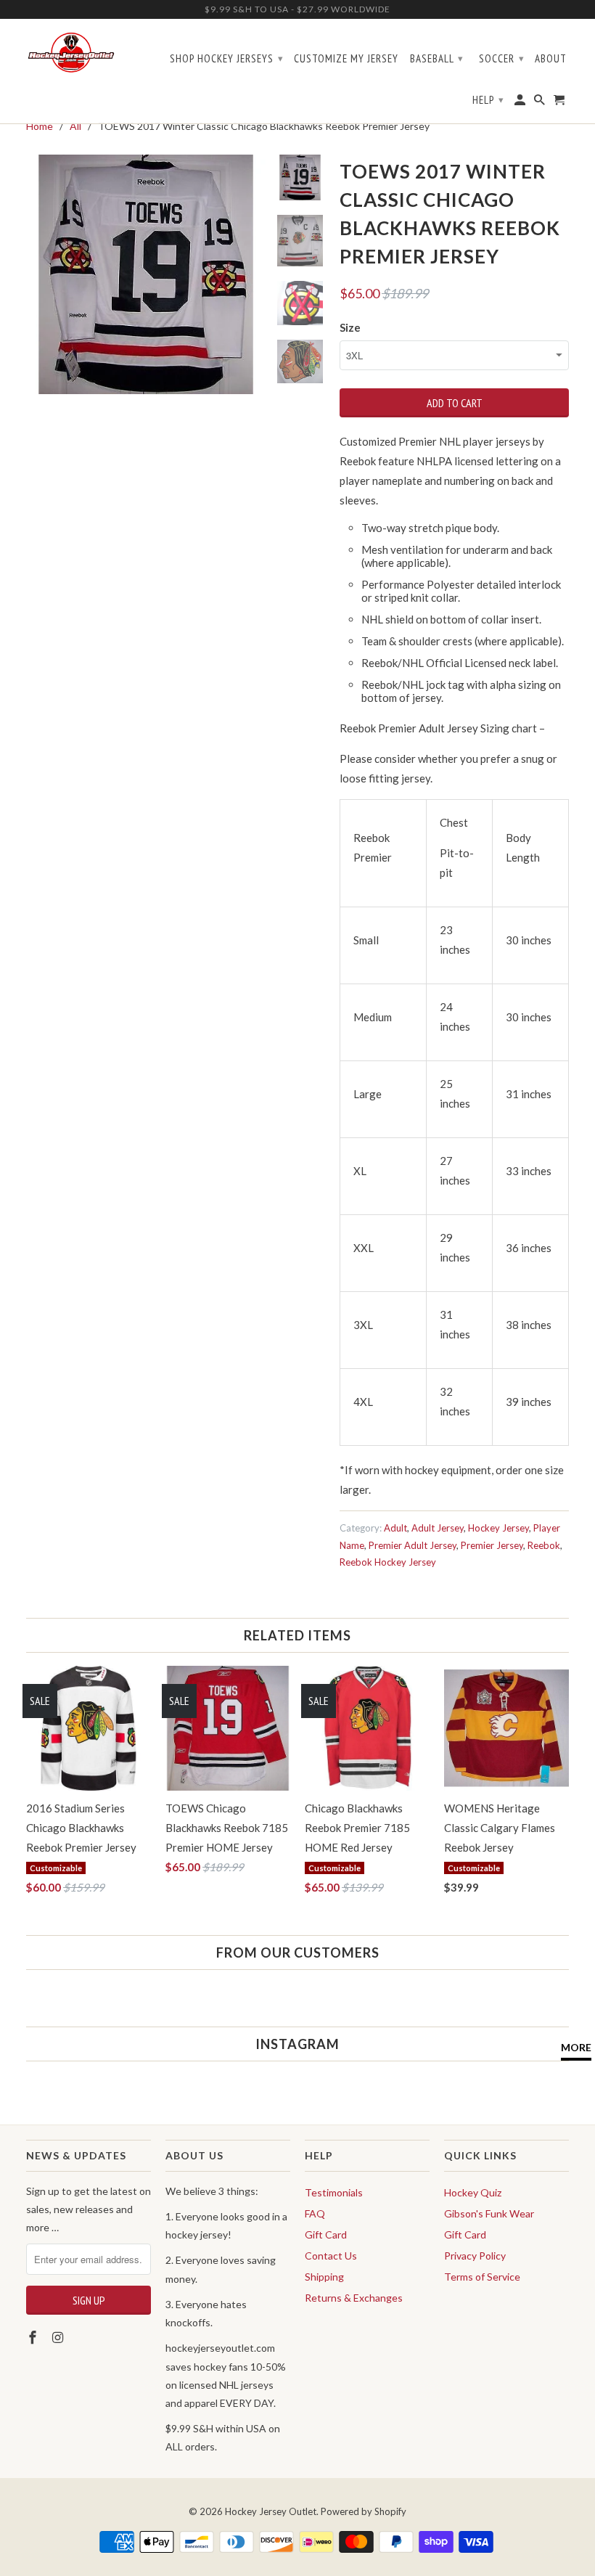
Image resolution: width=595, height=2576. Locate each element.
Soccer (502, 58)
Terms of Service (482, 2277)
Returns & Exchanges (354, 2298)
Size (350, 327)
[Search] (541, 103)
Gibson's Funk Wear (489, 2213)
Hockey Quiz (473, 2192)
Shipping (324, 2277)
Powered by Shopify (364, 2511)
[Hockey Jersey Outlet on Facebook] (34, 2337)
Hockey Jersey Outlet (271, 2511)
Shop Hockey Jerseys (227, 58)
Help (488, 100)
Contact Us (331, 2256)
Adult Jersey (438, 1528)
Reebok (544, 1545)
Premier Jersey (492, 1545)
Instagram (297, 2044)
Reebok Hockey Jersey (388, 1562)
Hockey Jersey (498, 1528)
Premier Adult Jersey (413, 1545)
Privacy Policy (475, 2256)
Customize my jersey (346, 59)
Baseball (437, 58)
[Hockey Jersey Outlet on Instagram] (59, 2337)
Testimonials (334, 2192)
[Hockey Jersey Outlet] (71, 53)
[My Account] (521, 103)
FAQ (315, 2213)
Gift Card (326, 2234)
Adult (395, 1528)
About (551, 59)
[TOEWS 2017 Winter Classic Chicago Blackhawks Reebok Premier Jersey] (146, 274)
